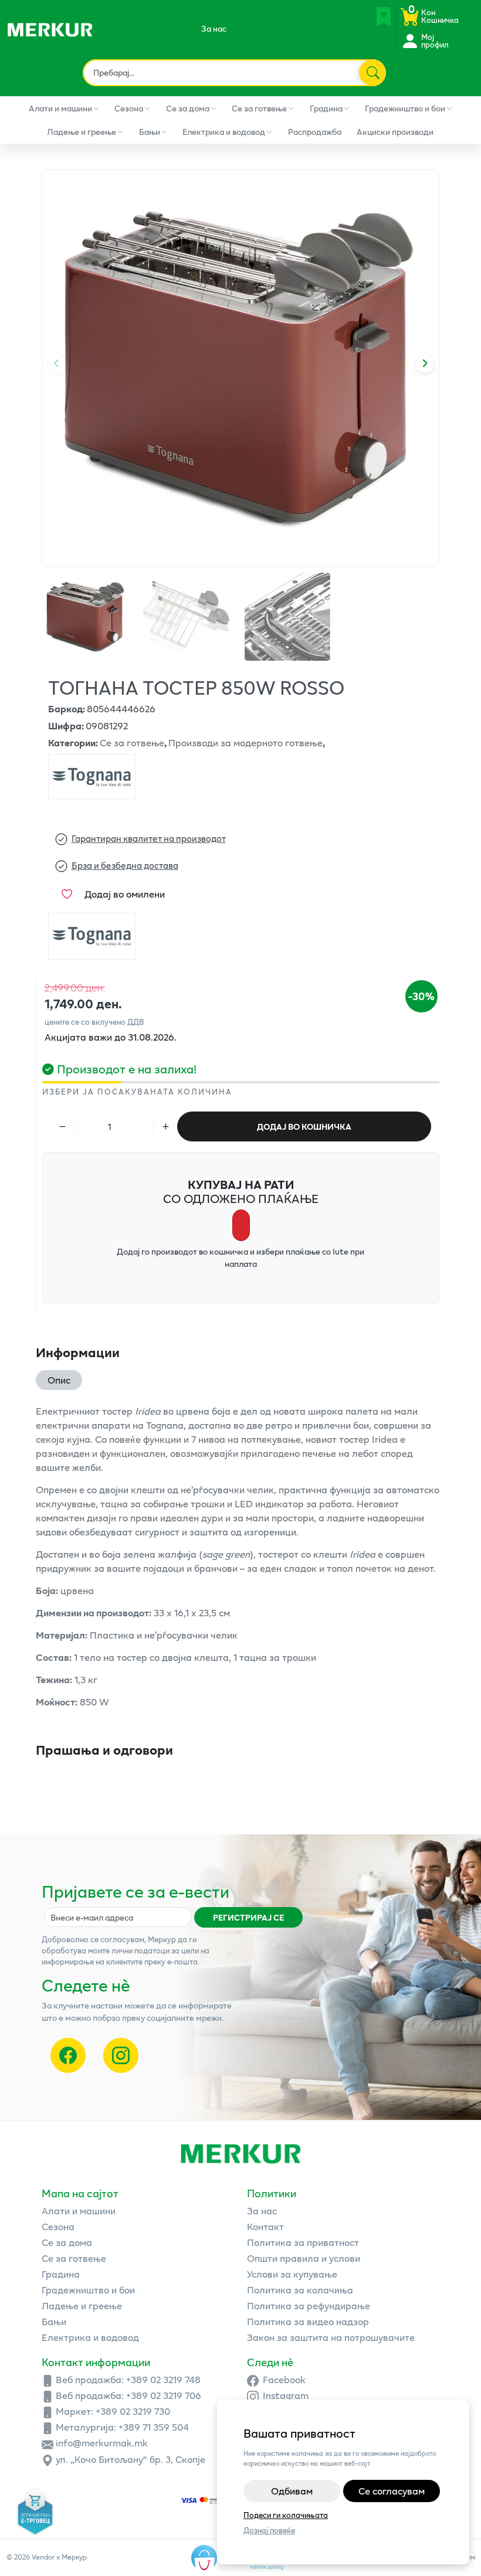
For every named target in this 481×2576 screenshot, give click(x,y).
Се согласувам (392, 2491)
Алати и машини (60, 108)
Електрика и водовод (224, 132)
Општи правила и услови (304, 2258)
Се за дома (188, 108)
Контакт (265, 2226)
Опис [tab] (59, 1380)
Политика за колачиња (300, 2290)
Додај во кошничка (304, 1126)
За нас (214, 28)
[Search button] (372, 73)
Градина (326, 108)
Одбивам (292, 2491)
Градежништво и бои (405, 108)
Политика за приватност (303, 2242)
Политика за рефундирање (309, 2305)
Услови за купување (292, 2274)
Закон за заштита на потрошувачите (331, 2337)
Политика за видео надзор (308, 2321)
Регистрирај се (248, 1917)
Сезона (129, 108)
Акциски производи (395, 132)
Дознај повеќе (269, 2531)
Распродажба (315, 132)
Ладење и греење (82, 132)
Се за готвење (259, 108)
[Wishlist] (384, 16)
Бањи (150, 132)
